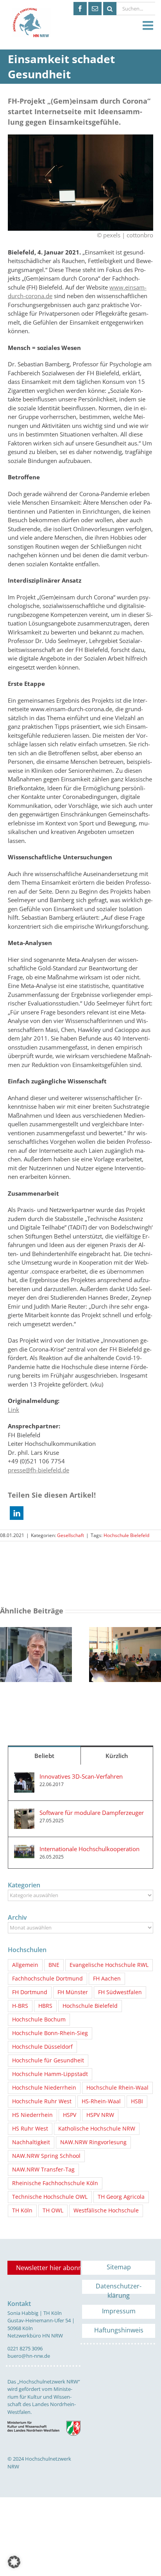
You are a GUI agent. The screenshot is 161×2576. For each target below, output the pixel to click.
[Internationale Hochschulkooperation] (24, 1849)
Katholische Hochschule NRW (97, 2129)
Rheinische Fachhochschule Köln (55, 2183)
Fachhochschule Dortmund (47, 1979)
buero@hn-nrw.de (29, 2356)
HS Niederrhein (32, 2115)
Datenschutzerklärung (119, 2288)
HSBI (137, 2101)
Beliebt (44, 1756)
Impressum (119, 2311)
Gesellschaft (71, 1535)
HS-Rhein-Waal (101, 2101)
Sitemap (119, 2267)
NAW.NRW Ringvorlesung (93, 2142)
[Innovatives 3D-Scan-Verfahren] (24, 1777)
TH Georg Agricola (121, 2197)
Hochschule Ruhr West (42, 2101)
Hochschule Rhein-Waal (117, 2088)
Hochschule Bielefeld (126, 1535)
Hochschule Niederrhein (44, 2088)
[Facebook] (80, 9)
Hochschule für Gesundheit (48, 2060)
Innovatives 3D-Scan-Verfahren (81, 1776)
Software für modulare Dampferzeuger (92, 1813)
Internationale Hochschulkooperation (89, 1849)
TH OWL (53, 2210)
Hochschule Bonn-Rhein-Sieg (50, 2033)
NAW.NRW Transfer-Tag (43, 2170)
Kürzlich (117, 1756)
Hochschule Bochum (39, 2019)
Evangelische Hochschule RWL (109, 1965)
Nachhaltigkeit (31, 2142)
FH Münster (73, 1992)
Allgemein (25, 1965)
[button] (17, 1513)
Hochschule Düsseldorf (42, 2047)
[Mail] (95, 9)
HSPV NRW (100, 2115)
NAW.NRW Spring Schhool (46, 2156)
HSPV (70, 2115)
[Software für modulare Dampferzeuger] (24, 1813)
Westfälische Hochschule (106, 2210)
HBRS (45, 2006)
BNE (54, 1965)
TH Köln (22, 2210)
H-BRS (20, 2006)
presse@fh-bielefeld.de (38, 1470)
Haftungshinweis (119, 2330)
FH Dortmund (30, 1992)
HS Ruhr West (30, 2129)
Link (13, 1410)
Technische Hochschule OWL (50, 2197)
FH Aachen (107, 1979)
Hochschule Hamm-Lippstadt (50, 2074)
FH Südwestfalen (120, 1992)
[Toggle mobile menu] (149, 26)
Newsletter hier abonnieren (48, 2268)
